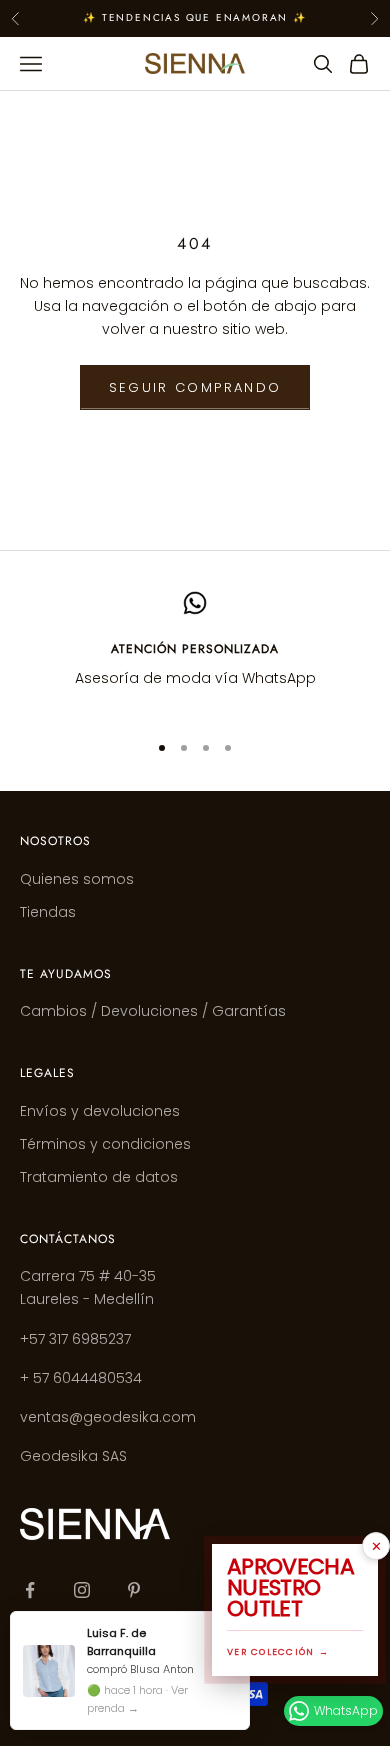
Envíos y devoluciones (100, 1111)
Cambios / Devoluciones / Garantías (153, 1011)
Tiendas (48, 912)
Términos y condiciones (105, 1144)
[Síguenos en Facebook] (30, 1590)
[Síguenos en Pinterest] (134, 1590)
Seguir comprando (195, 387)
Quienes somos (77, 879)
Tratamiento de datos (99, 1177)
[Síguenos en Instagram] (82, 1590)
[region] (195, 652)
